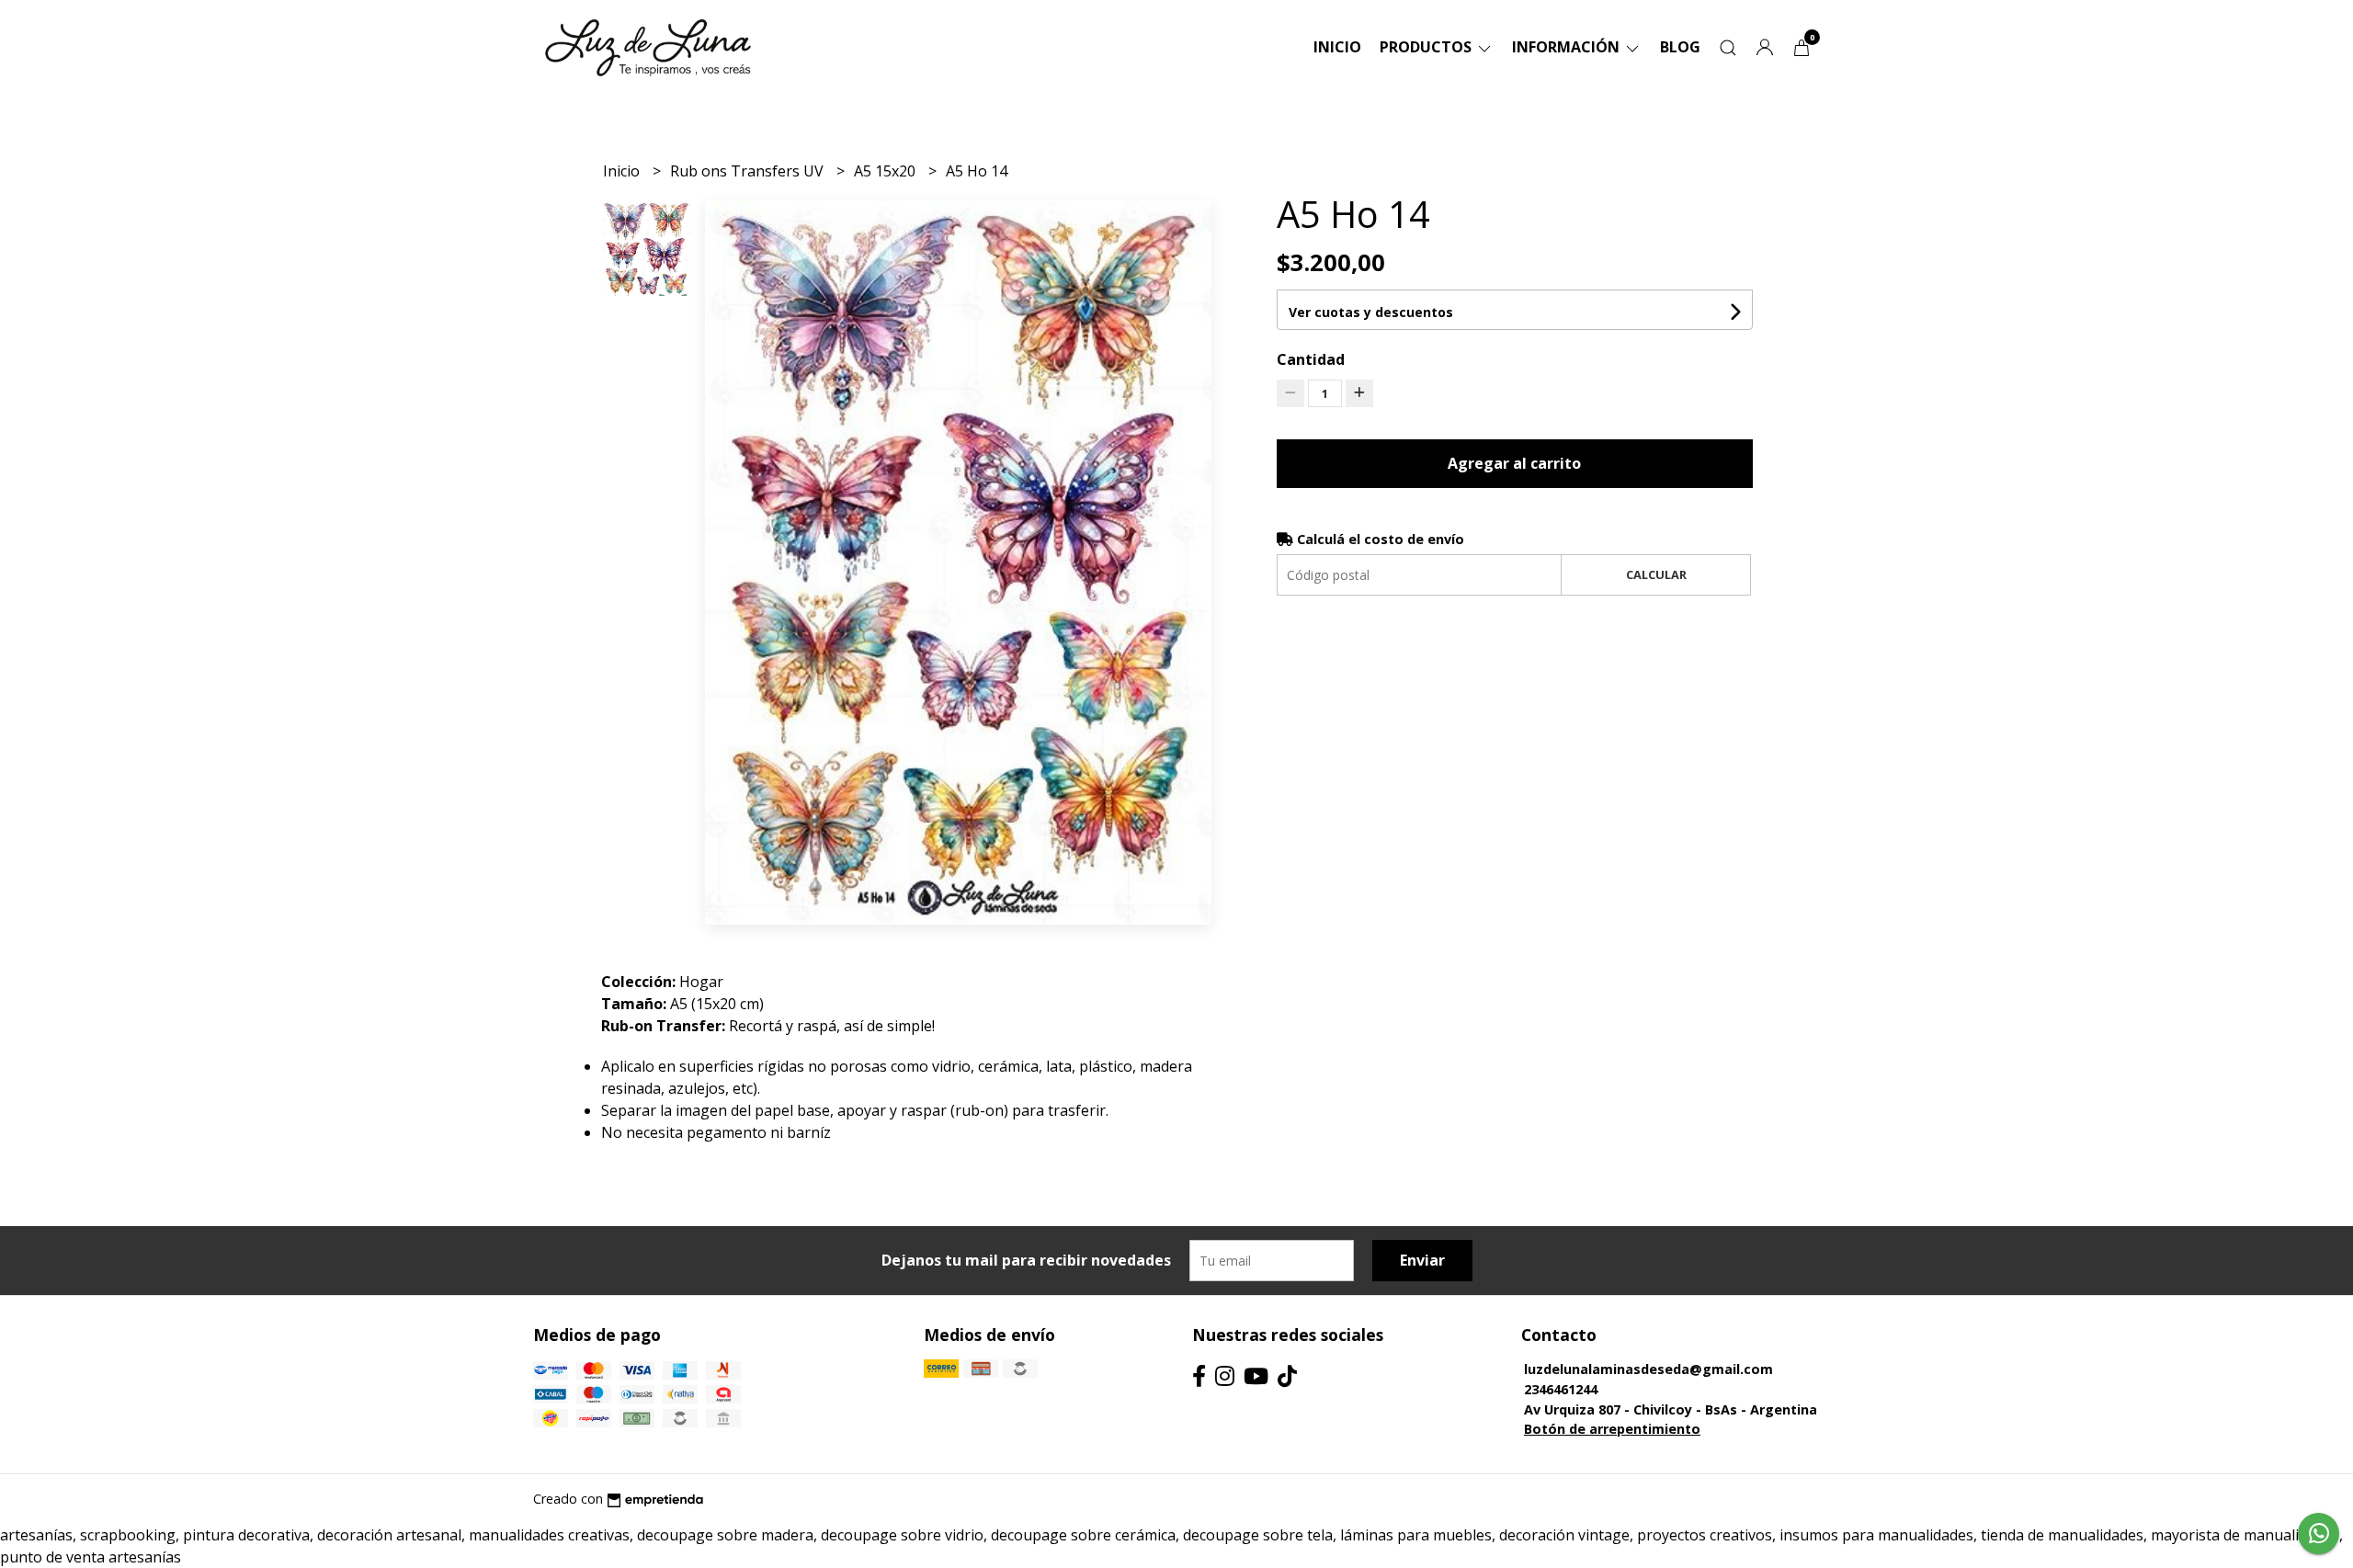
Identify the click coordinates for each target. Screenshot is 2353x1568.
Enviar (1422, 1260)
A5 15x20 (887, 171)
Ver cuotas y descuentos (1371, 312)
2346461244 (1561, 1389)
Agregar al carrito (1514, 463)
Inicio (1337, 47)
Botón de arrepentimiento (1612, 1429)
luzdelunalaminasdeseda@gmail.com (1648, 1369)
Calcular (1656, 574)
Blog (1680, 47)
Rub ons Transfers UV (749, 171)
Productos (1427, 47)
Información (1568, 47)
